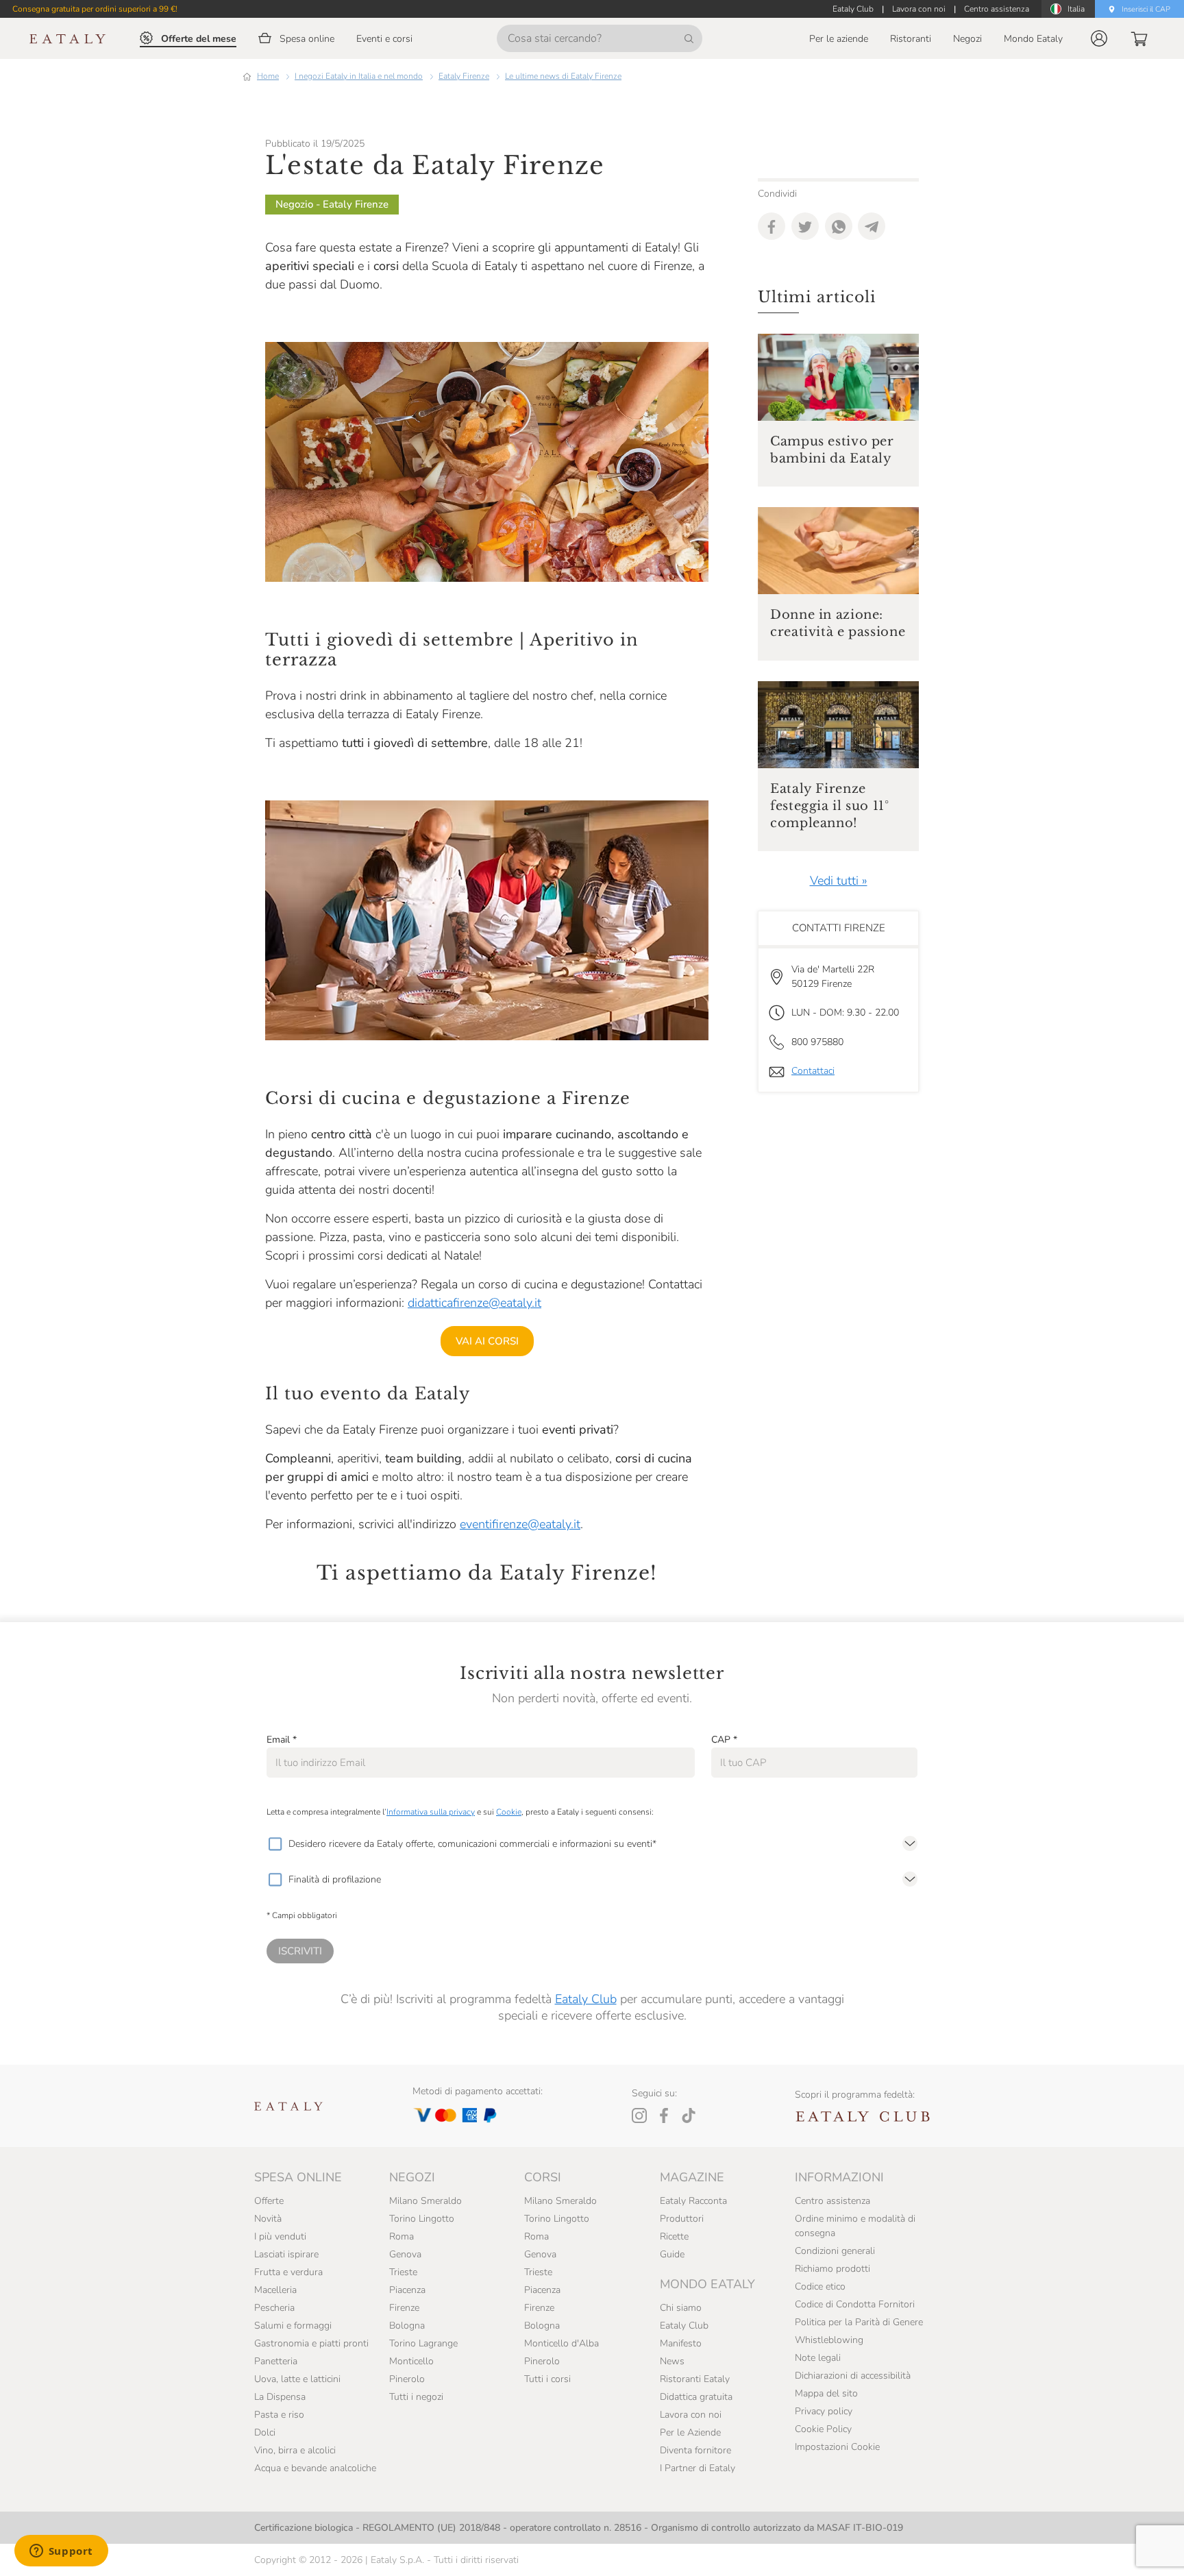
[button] (1099, 38)
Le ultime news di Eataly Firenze (563, 76)
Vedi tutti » (839, 881)
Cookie (509, 1812)
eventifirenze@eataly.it (520, 1524)
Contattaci (813, 1071)
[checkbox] (275, 1844)
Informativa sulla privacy (431, 1812)
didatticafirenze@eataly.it (474, 1303)
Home (268, 76)
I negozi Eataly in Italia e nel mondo (359, 76)
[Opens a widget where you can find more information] (61, 2552)
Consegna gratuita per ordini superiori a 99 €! (95, 9)
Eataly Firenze (464, 76)
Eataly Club (586, 1999)
